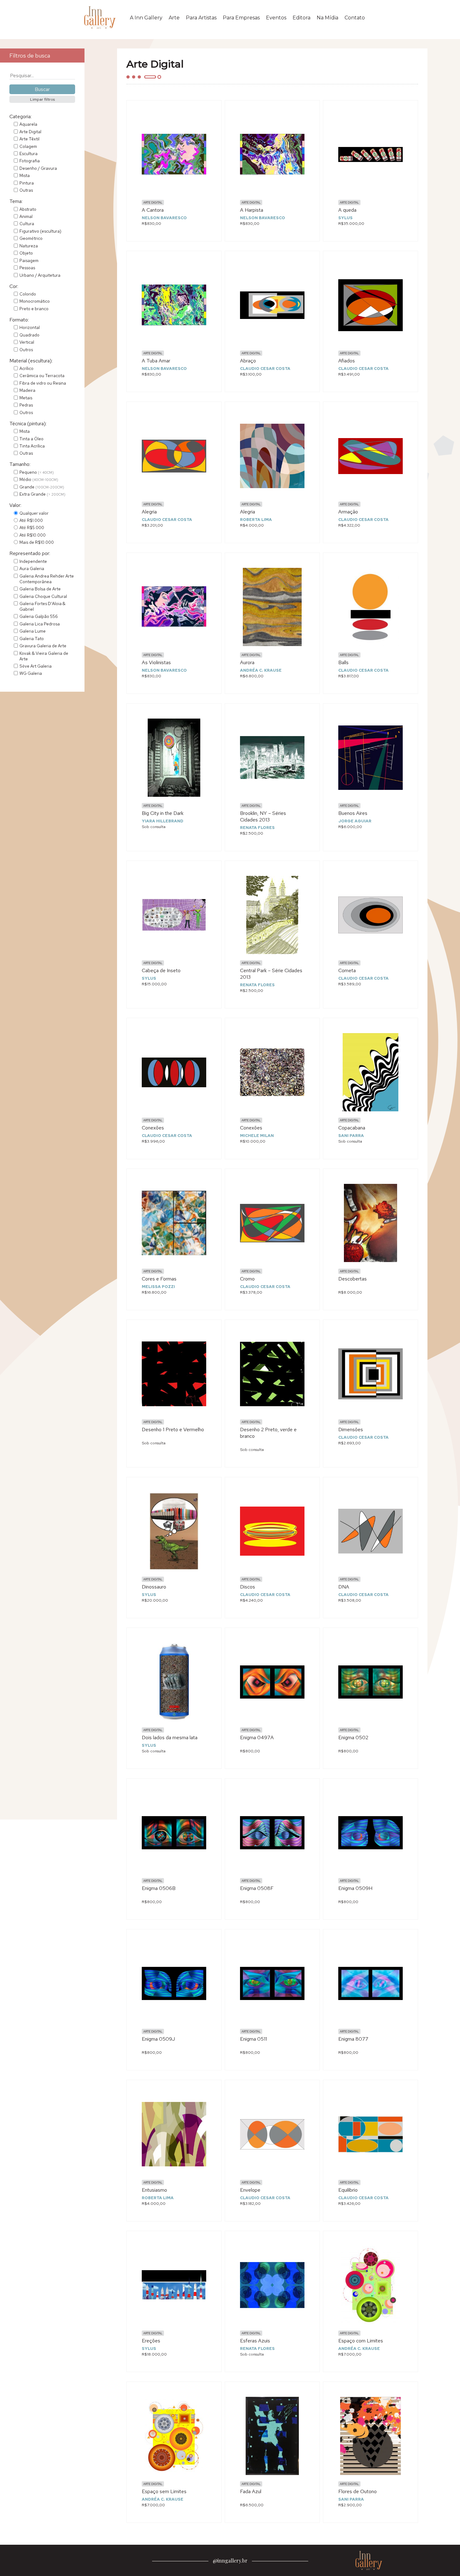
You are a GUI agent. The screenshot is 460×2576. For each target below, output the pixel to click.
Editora (302, 18)
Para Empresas (241, 18)
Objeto (26, 253)
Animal (26, 216)
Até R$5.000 (32, 528)
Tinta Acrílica (32, 446)
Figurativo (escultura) (40, 231)
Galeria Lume (33, 631)
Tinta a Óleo (31, 439)
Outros (26, 350)
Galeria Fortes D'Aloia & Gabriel (42, 606)
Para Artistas (201, 18)
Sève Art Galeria (36, 666)
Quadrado (29, 335)
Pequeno (37, 472)
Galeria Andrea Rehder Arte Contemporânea (47, 579)
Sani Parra (351, 1136)
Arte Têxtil (29, 139)
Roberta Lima (256, 520)
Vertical (27, 342)
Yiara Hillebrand (163, 821)
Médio (39, 479)
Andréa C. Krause (261, 670)
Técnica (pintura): (28, 424)
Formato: (19, 320)
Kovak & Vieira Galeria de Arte (44, 656)
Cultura (27, 224)
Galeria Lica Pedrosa (40, 624)
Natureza (29, 246)
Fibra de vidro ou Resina (43, 383)
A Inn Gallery (146, 18)
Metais (26, 398)
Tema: (16, 201)
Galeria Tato (32, 639)
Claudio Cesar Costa (265, 369)
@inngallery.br (230, 2561)
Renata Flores (257, 828)
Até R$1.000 (31, 520)
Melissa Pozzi (158, 1287)
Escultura (28, 154)
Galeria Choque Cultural (43, 596)
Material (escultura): (31, 361)
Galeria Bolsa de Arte (40, 589)
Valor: (15, 505)
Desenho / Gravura (38, 168)
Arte (174, 18)
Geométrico (31, 238)
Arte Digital (30, 132)
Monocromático (35, 301)
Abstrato (28, 209)
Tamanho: (20, 464)
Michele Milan (257, 1136)
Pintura (27, 183)
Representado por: (30, 553)
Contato (355, 18)
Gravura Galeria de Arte (43, 646)
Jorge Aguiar (355, 821)
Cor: (14, 286)
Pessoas (27, 268)
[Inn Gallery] (101, 18)
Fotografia (30, 161)
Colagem (28, 146)
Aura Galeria (32, 568)
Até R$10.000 (33, 535)
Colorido (28, 294)
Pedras (26, 405)
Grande (42, 487)
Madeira (27, 390)
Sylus (345, 218)
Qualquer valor (34, 513)
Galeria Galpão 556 (39, 616)
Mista (25, 175)
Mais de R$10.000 (37, 542)
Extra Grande (42, 494)
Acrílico (26, 368)
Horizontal (30, 327)
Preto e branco (34, 309)
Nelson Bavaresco (164, 218)
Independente (33, 561)
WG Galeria (31, 673)
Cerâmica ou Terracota (42, 376)
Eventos (276, 18)
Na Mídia (327, 18)
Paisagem (29, 260)
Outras (26, 190)
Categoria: (20, 116)
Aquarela (28, 124)
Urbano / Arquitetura (40, 275)
